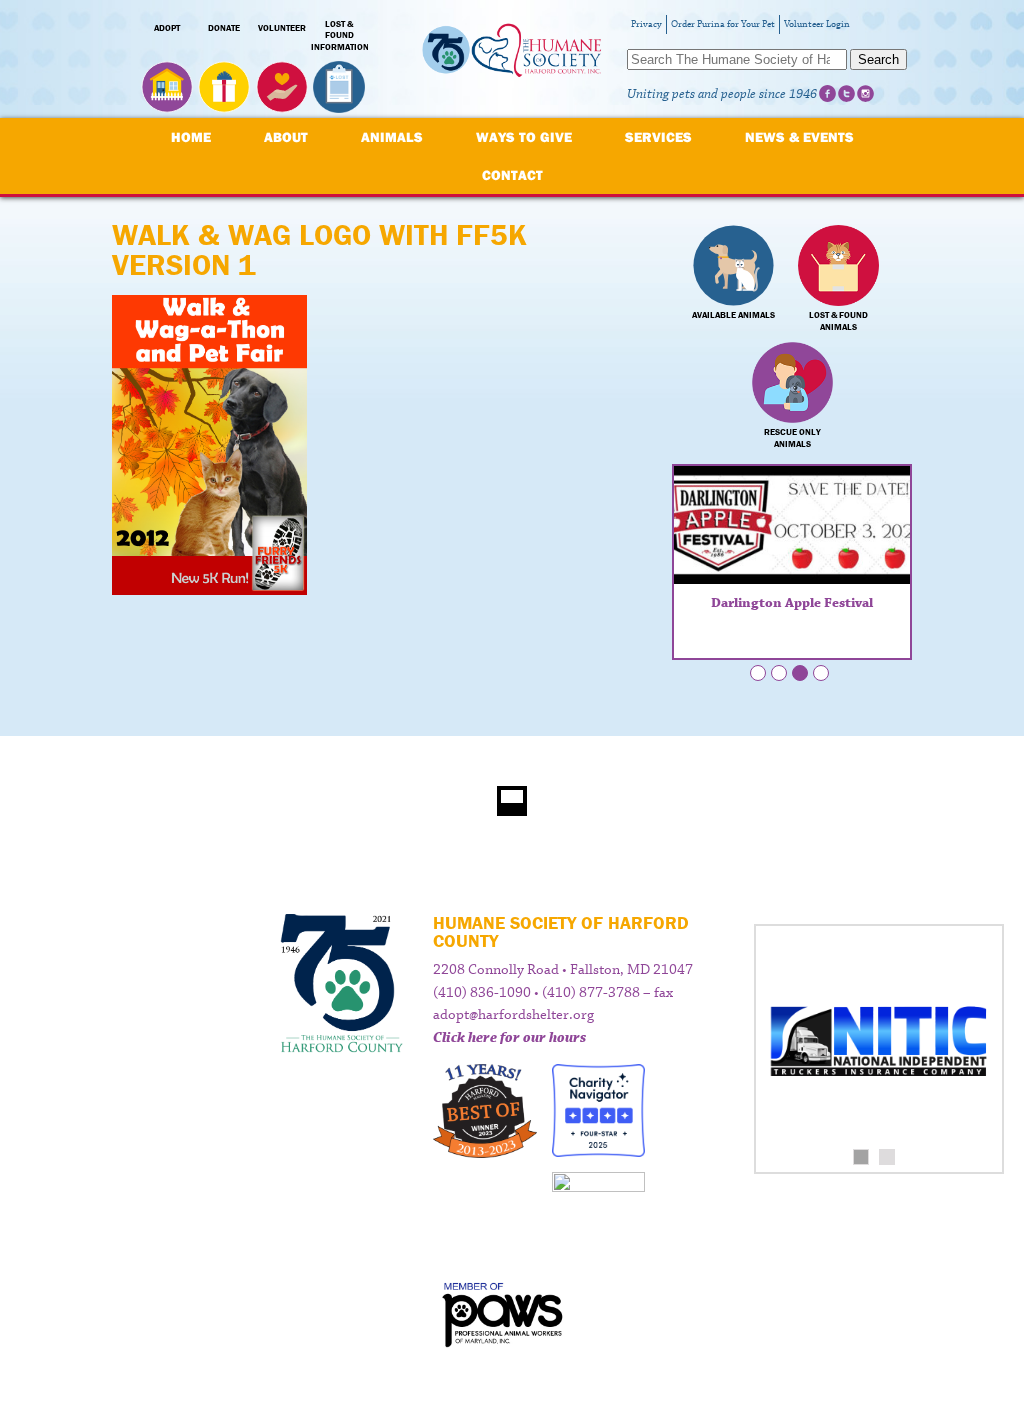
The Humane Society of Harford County (512, 59)
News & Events (799, 137)
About (286, 137)
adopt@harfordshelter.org (513, 1015)
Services (658, 137)
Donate (224, 28)
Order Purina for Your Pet (723, 24)
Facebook (827, 93)
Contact (512, 175)
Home (191, 137)
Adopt (167, 28)
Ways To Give (524, 137)
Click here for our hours (509, 1038)
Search (878, 59)
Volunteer (282, 28)
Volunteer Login (817, 24)
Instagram (865, 93)
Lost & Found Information (340, 36)
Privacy (646, 24)
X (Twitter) (846, 93)
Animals (392, 137)
